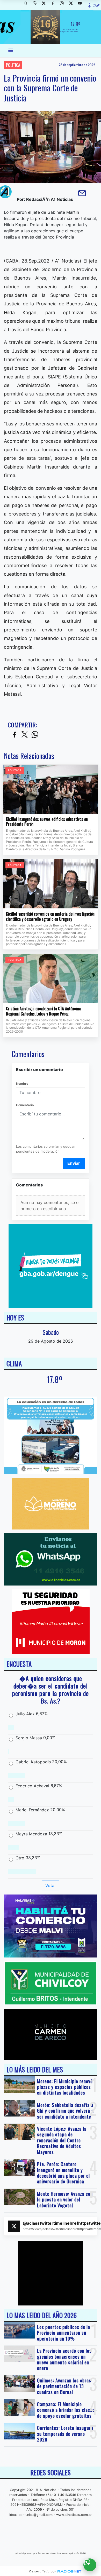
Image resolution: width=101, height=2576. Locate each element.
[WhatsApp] (37, 5)
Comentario (25, 1105)
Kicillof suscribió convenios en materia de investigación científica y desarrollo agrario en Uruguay (50, 917)
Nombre (22, 1084)
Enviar (74, 1163)
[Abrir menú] (11, 50)
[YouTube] (82, 5)
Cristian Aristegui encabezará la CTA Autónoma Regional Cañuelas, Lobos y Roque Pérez (43, 1011)
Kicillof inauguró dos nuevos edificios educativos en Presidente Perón (47, 822)
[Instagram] (64, 5)
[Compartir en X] (25, 735)
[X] (46, 5)
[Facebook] (55, 5)
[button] (27, 5)
